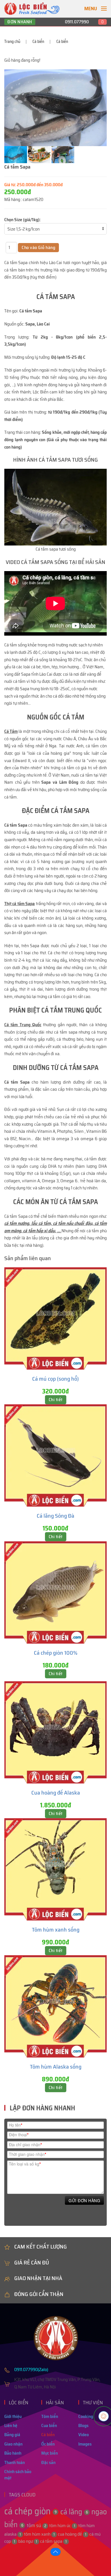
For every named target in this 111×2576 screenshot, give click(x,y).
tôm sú (36, 2525)
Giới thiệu (13, 2416)
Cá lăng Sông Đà (55, 1516)
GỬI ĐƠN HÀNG (84, 2200)
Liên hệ (11, 2425)
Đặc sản (48, 2462)
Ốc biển (48, 2444)
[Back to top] (55, 2552)
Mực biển (50, 2453)
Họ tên (16, 2125)
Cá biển (38, 42)
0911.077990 (77, 22)
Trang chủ (12, 42)
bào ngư (28, 2541)
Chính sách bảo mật (18, 2475)
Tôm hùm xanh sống (56, 1930)
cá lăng (74, 2512)
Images (85, 2444)
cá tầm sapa (53, 2541)
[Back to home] (32, 9)
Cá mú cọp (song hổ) (55, 1379)
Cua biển (49, 2425)
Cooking (86, 2416)
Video (84, 2435)
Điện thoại (19, 2134)
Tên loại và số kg (25, 2164)
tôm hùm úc (62, 2526)
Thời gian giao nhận (27, 2154)
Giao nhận (13, 2444)
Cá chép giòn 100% (56, 1653)
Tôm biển (50, 2416)
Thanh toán (15, 2462)
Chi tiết (56, 1400)
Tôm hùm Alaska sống (56, 2067)
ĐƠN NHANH (20, 22)
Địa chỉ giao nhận (25, 2144)
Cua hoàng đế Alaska (56, 1793)
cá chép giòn (30, 2511)
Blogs (83, 2425)
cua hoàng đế (72, 2534)
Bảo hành (13, 2453)
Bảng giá (12, 2435)
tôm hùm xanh (39, 2534)
